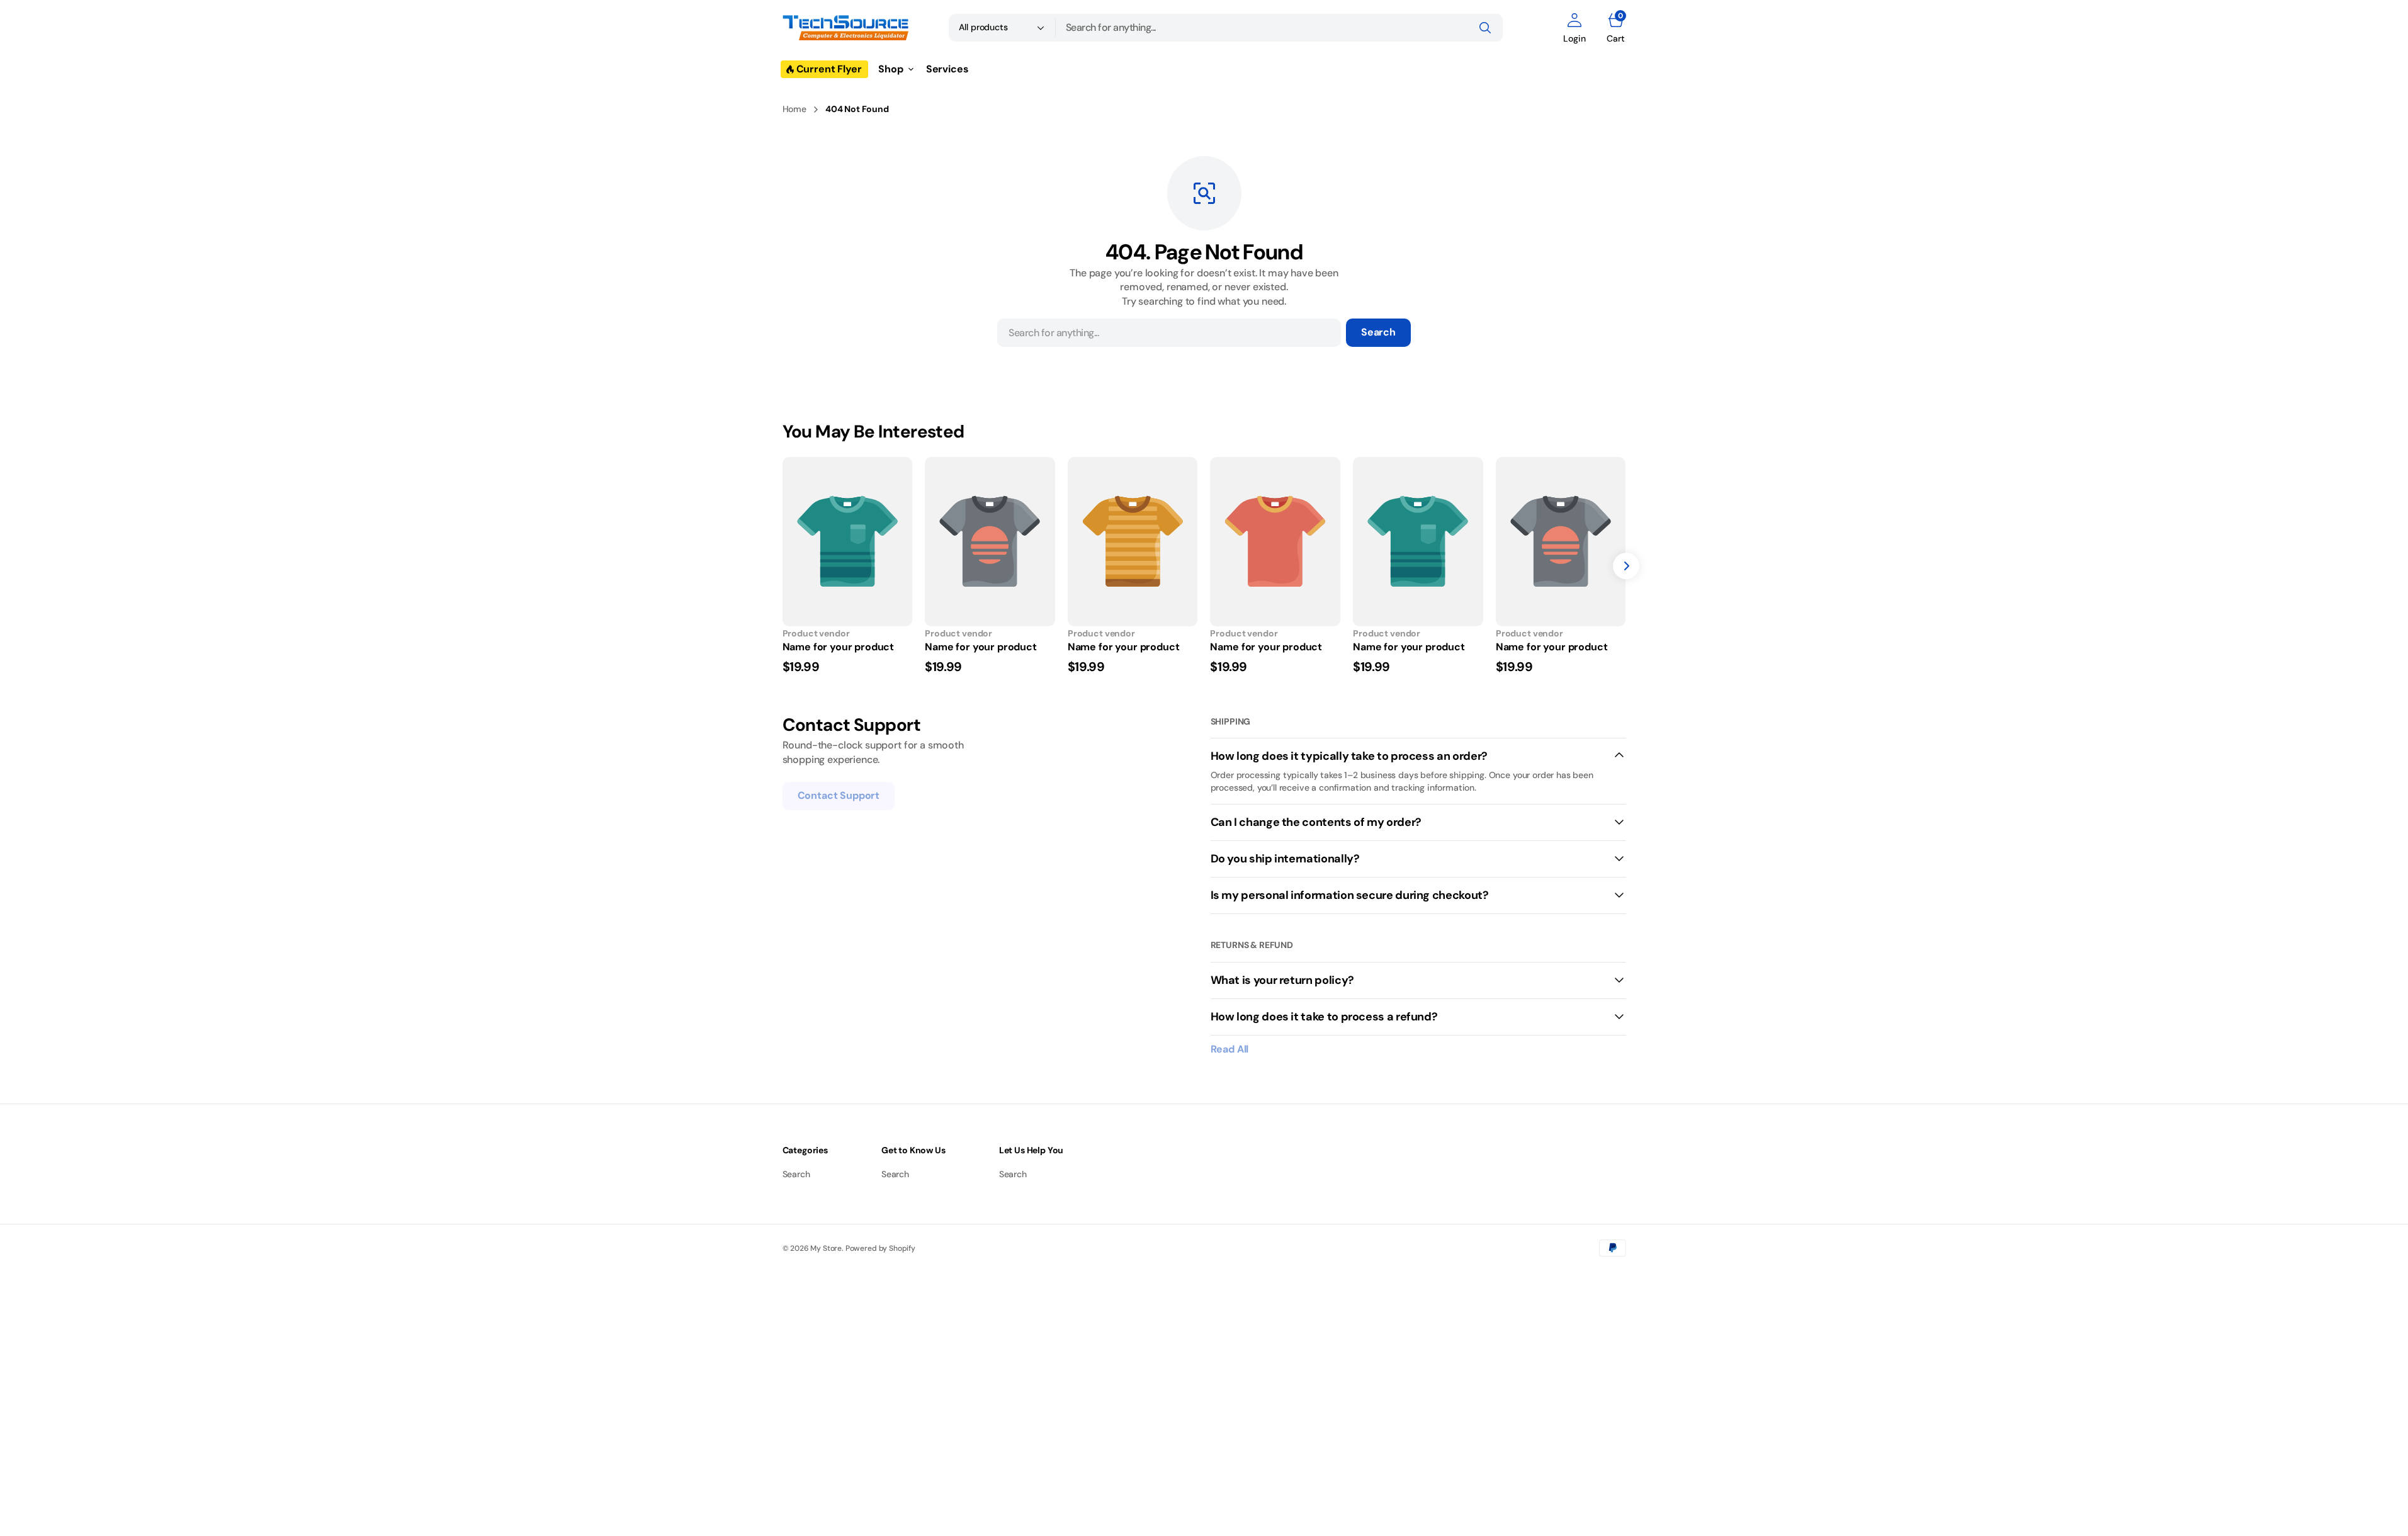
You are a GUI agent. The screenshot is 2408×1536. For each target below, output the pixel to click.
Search (1378, 332)
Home (794, 109)
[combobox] (1279, 28)
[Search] (1485, 28)
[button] (1574, 28)
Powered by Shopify (880, 1248)
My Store (826, 1248)
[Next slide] (1626, 566)
